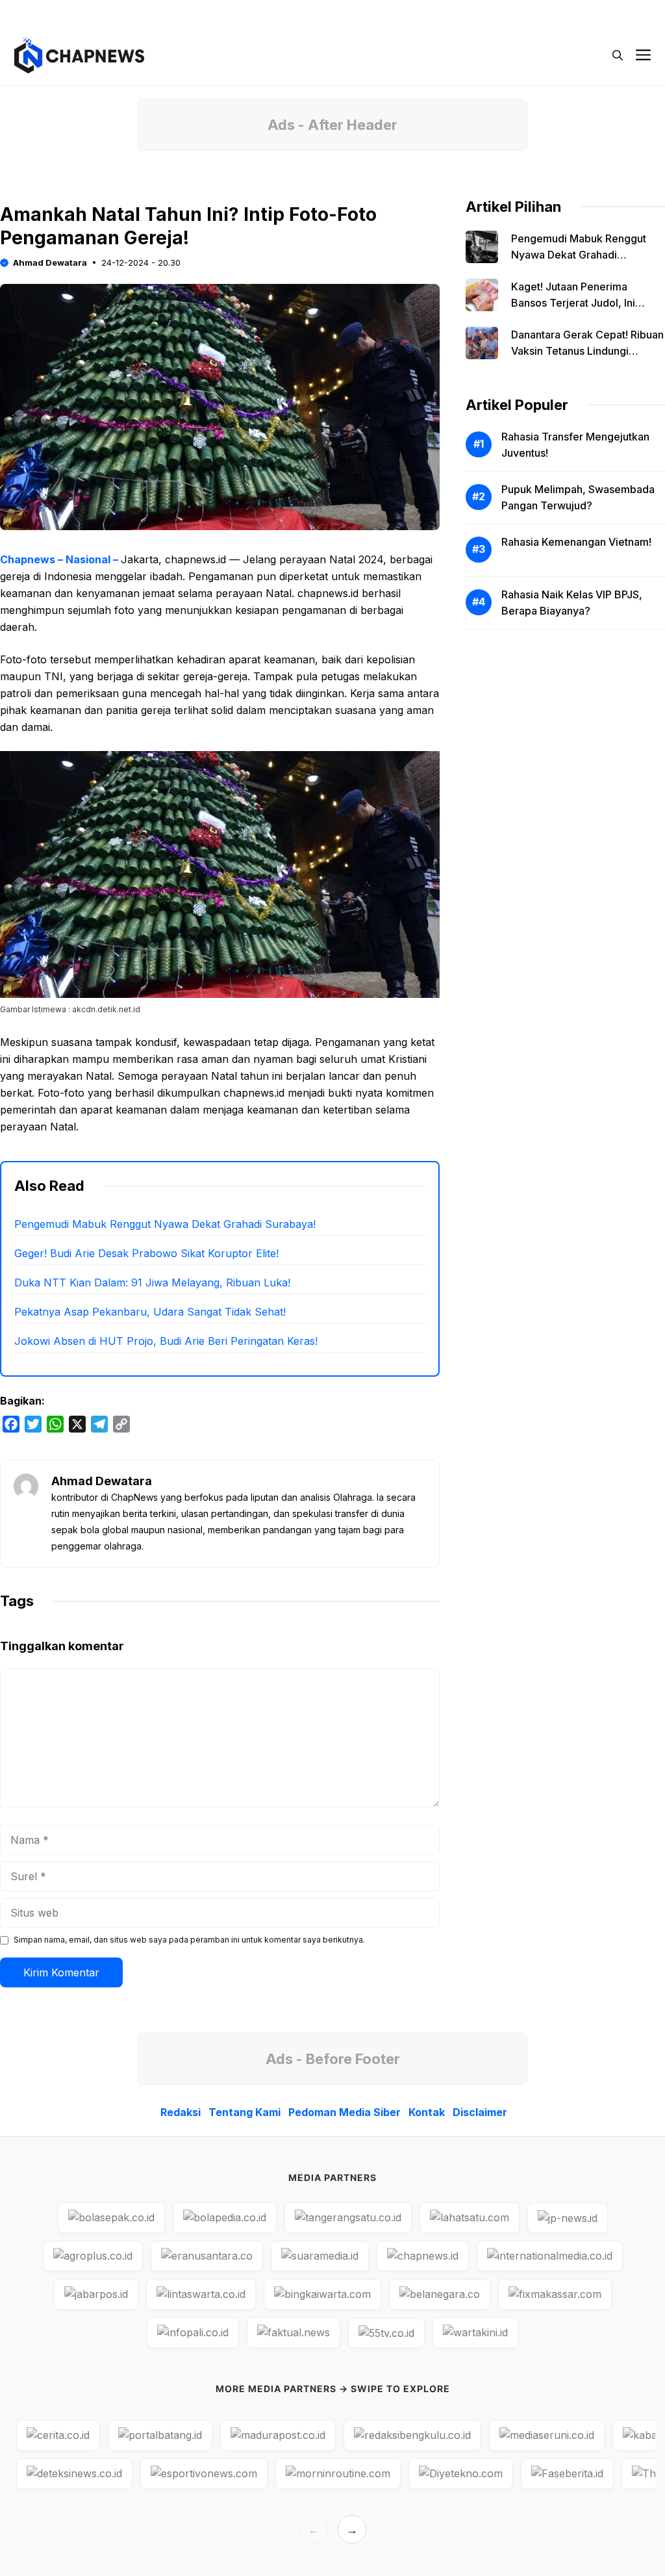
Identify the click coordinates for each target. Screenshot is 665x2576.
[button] (618, 55)
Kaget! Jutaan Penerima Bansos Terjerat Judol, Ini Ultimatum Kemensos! (573, 303)
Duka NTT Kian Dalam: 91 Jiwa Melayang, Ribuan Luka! (152, 1282)
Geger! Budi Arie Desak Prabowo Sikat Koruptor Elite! (146, 1253)
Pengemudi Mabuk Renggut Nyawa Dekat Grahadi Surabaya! (165, 1224)
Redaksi (291, 13)
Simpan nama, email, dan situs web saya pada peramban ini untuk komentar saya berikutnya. (189, 1940)
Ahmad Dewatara (50, 262)
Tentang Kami (360, 13)
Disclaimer (604, 13)
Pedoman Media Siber (459, 13)
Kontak (543, 13)
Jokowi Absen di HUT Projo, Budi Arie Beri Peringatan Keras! (166, 1341)
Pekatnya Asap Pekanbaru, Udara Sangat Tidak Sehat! (150, 1312)
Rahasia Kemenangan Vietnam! (576, 542)
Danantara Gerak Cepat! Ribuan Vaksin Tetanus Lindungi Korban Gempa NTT (587, 351)
